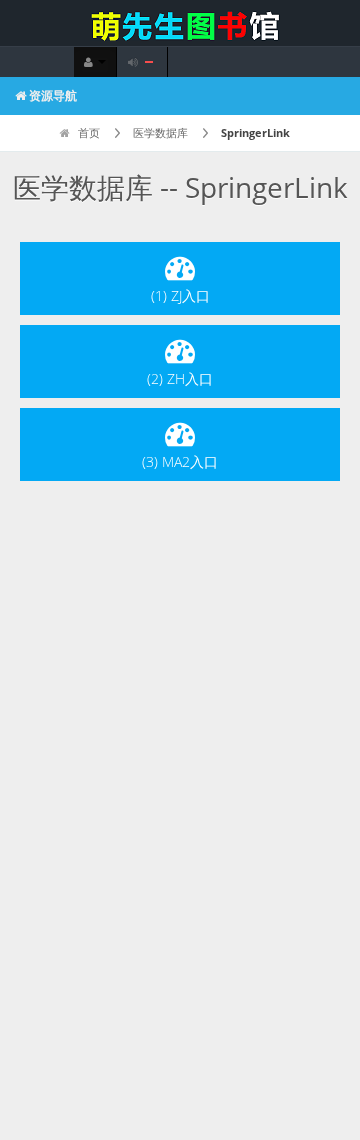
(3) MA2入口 (180, 461)
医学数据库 (160, 132)
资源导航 (51, 95)
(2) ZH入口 (180, 378)
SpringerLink (255, 132)
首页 (87, 132)
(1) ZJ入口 (180, 295)
